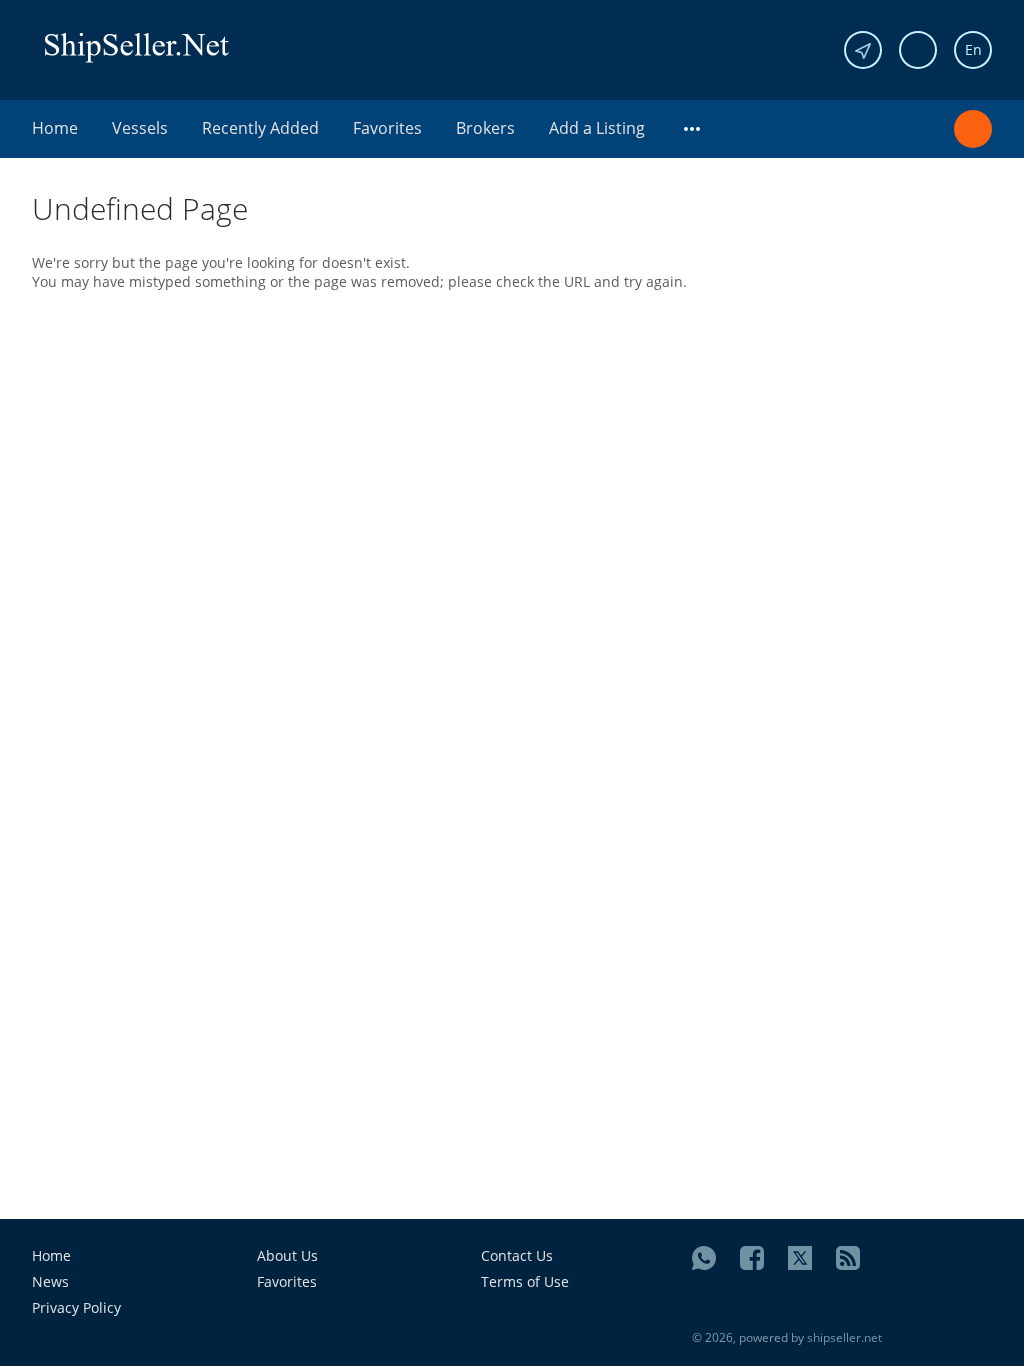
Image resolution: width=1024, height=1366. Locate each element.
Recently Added (260, 128)
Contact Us (517, 1255)
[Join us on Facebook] (752, 1258)
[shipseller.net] (137, 46)
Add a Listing (597, 128)
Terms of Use (525, 1281)
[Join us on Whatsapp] (704, 1258)
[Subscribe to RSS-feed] (848, 1258)
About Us (287, 1255)
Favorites (387, 128)
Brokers (485, 128)
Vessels (140, 128)
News (50, 1281)
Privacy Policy (76, 1307)
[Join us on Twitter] (800, 1258)
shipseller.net (844, 1337)
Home (55, 128)
